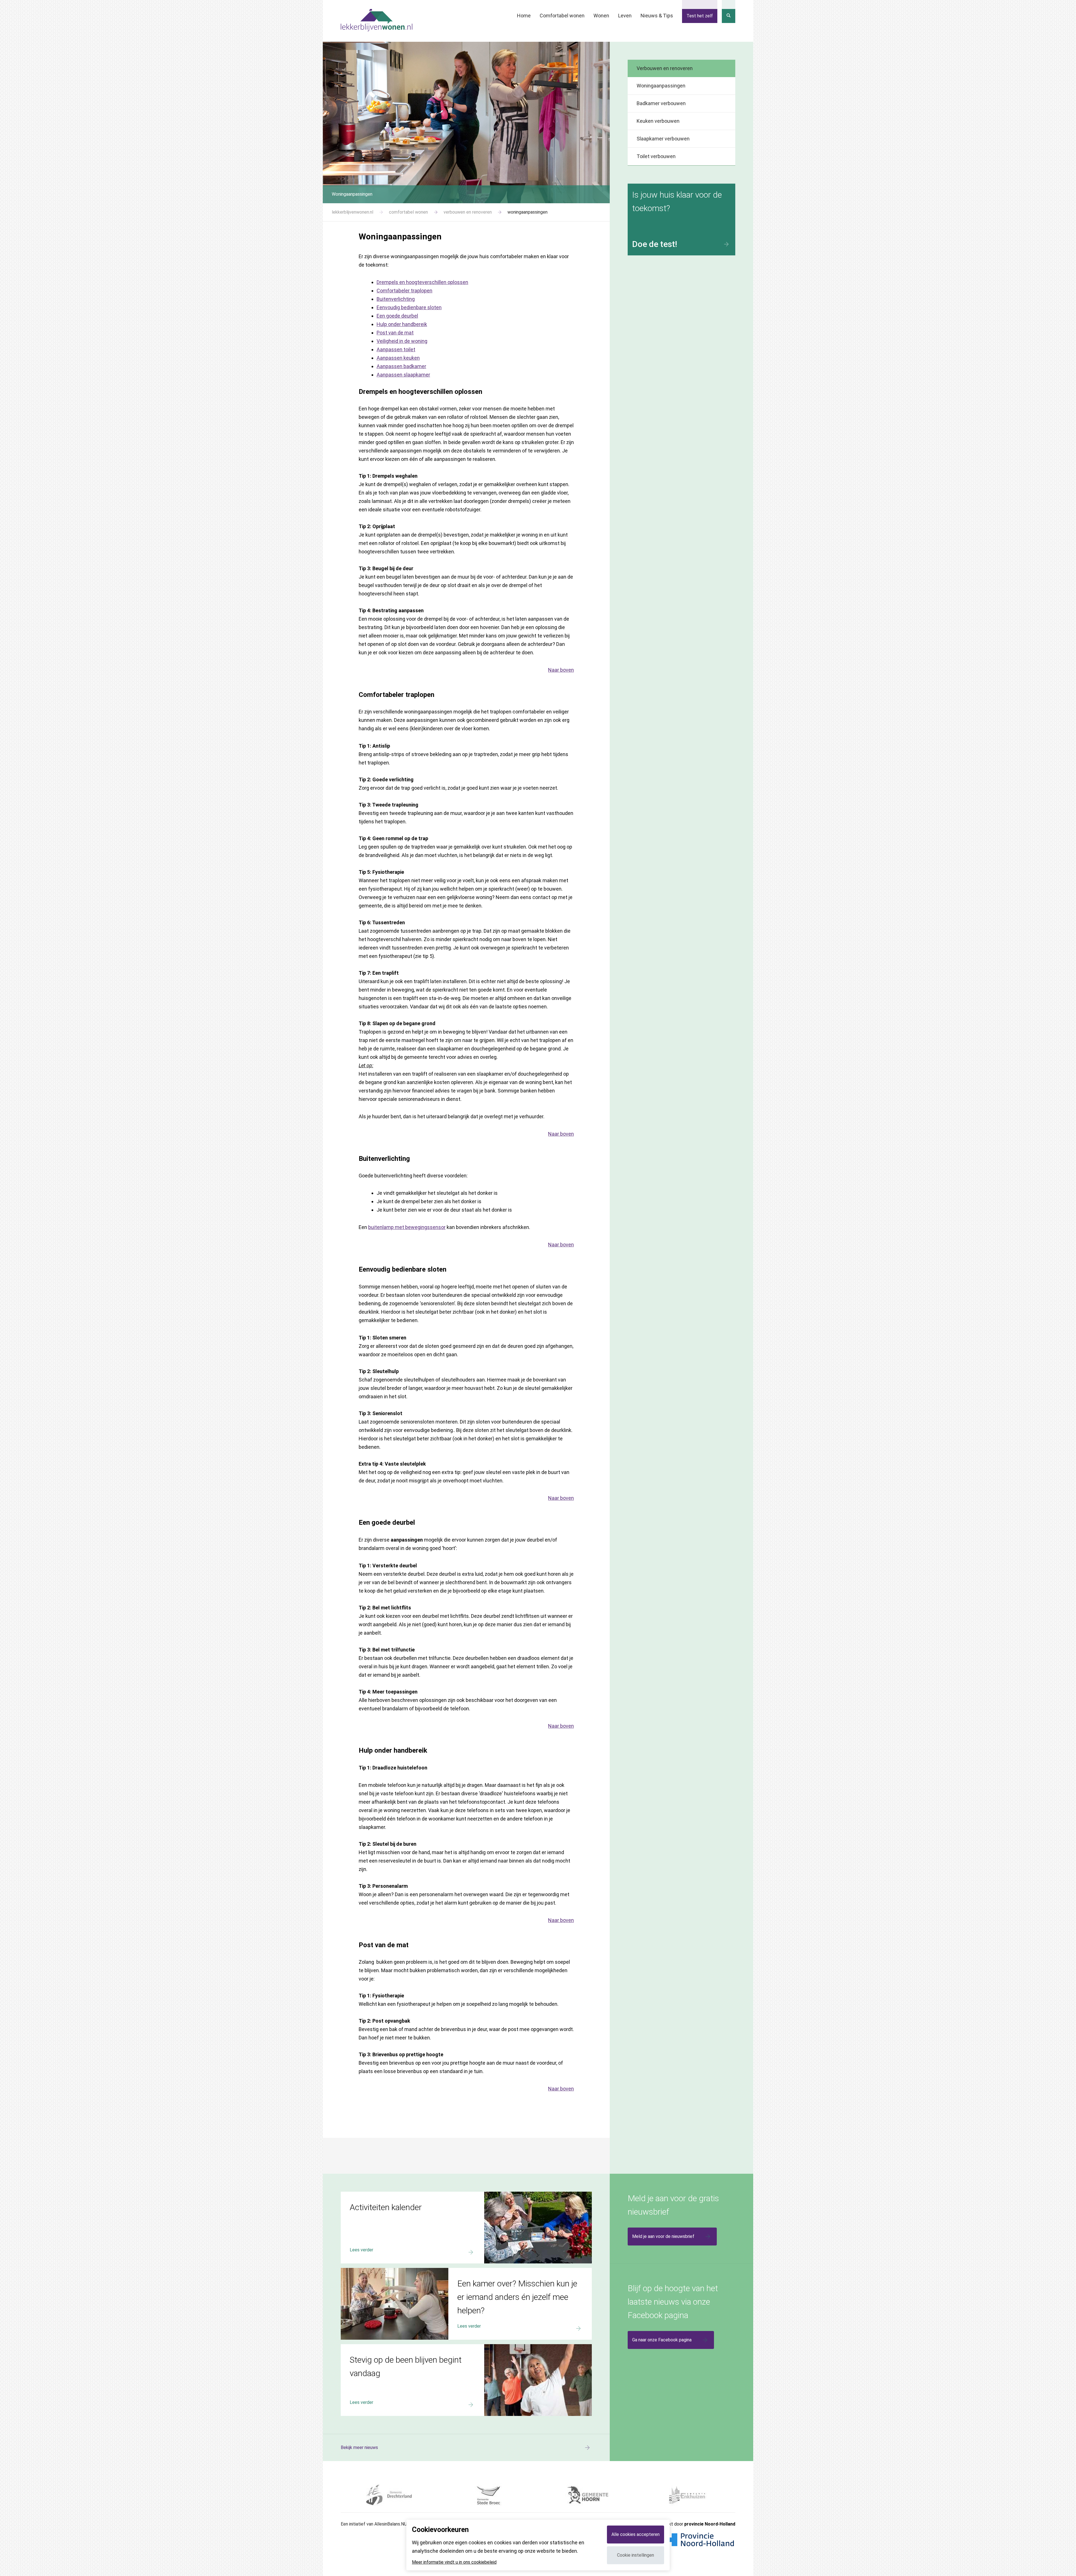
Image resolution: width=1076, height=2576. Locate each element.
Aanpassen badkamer (401, 366)
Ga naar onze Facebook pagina (662, 2340)
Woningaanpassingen (661, 86)
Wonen (601, 16)
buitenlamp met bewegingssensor (407, 1227)
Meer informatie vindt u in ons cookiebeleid (454, 2562)
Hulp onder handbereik (402, 324)
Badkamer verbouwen (661, 103)
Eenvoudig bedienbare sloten (409, 307)
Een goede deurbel (397, 316)
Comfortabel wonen (562, 16)
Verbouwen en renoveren (665, 68)
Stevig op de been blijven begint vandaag (381, 2347)
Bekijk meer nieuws (359, 2447)
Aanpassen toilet (396, 349)
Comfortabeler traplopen (404, 291)
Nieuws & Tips (657, 16)
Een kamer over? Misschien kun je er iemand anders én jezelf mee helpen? (413, 2270)
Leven (625, 16)
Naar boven (561, 670)
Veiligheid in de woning (402, 341)
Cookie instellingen (636, 2555)
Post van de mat (395, 333)
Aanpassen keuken (398, 358)
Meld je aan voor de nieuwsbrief (663, 2236)
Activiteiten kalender (361, 2194)
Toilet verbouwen (656, 156)
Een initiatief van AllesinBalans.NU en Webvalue (387, 2524)
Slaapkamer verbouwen (663, 139)
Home (524, 16)
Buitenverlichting (396, 299)
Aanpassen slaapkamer (403, 375)
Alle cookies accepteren (636, 2534)
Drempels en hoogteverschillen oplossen (422, 282)
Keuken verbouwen (658, 121)
